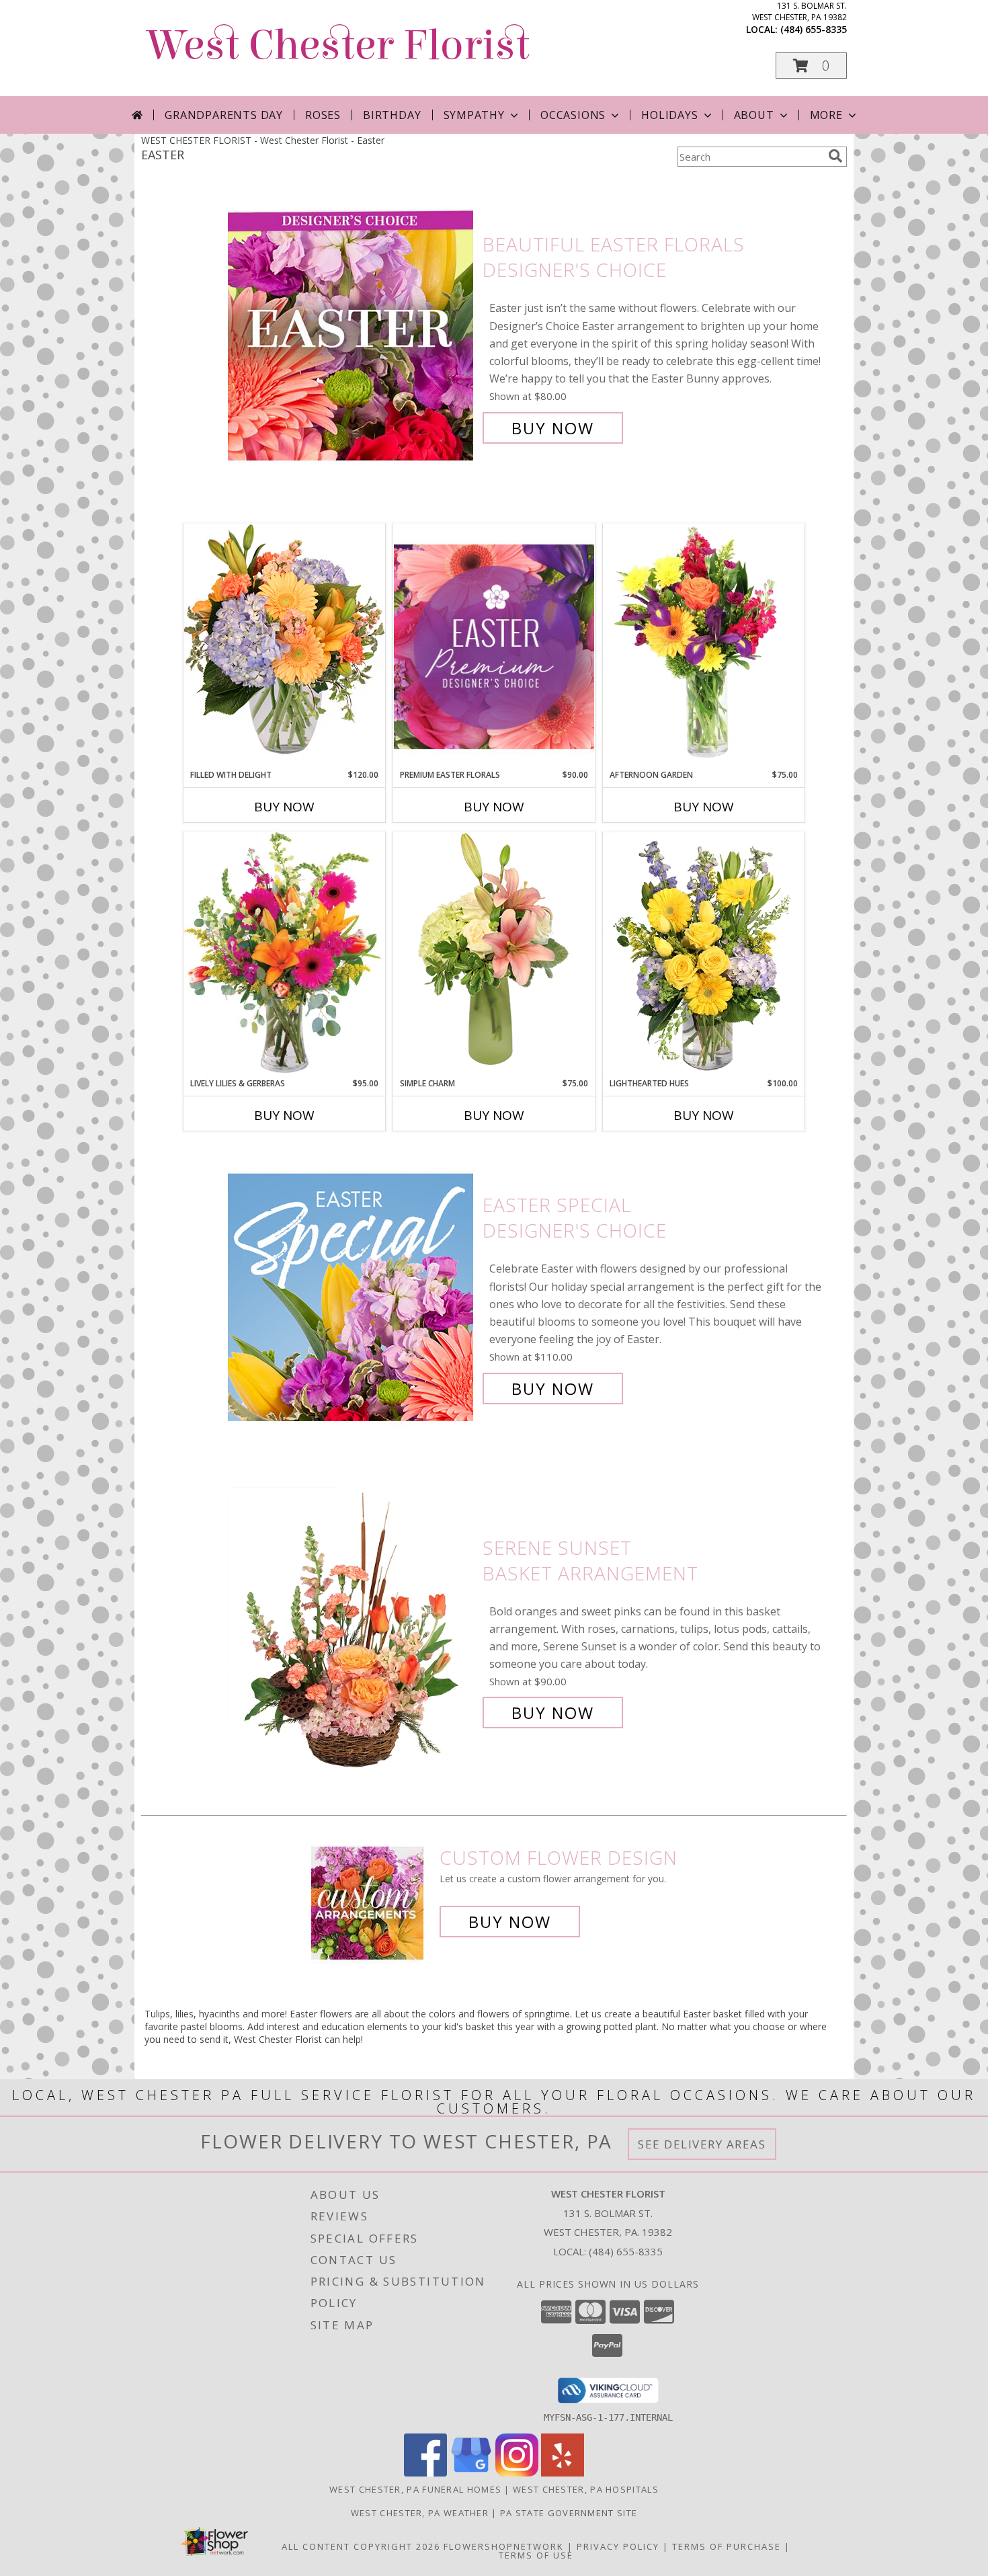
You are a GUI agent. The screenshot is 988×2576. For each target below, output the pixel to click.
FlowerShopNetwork (504, 2546)
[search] (835, 156)
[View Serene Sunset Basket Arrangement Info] (352, 1631)
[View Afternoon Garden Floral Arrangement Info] (704, 646)
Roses (323, 115)
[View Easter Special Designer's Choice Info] (352, 1297)
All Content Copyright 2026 (361, 2546)
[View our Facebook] (425, 2473)
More (826, 115)
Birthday (392, 115)
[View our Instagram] (517, 2473)
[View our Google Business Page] (471, 2473)
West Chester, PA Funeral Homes (415, 2489)
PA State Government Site (569, 2513)
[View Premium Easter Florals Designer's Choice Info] (494, 646)
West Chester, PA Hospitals (586, 2489)
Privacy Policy (618, 2546)
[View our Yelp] (563, 2473)
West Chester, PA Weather (420, 2513)
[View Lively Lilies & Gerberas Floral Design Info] (284, 955)
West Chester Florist (339, 45)
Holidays (669, 115)
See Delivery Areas (702, 2144)
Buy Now (553, 428)
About (754, 115)
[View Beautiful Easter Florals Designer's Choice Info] (352, 336)
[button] (811, 66)
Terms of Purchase (727, 2546)
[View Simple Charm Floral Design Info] (494, 954)
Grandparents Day (224, 115)
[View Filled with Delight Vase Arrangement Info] (284, 646)
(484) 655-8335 (814, 29)
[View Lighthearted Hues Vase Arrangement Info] (704, 955)
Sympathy (474, 115)
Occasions (573, 115)
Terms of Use (536, 2555)
